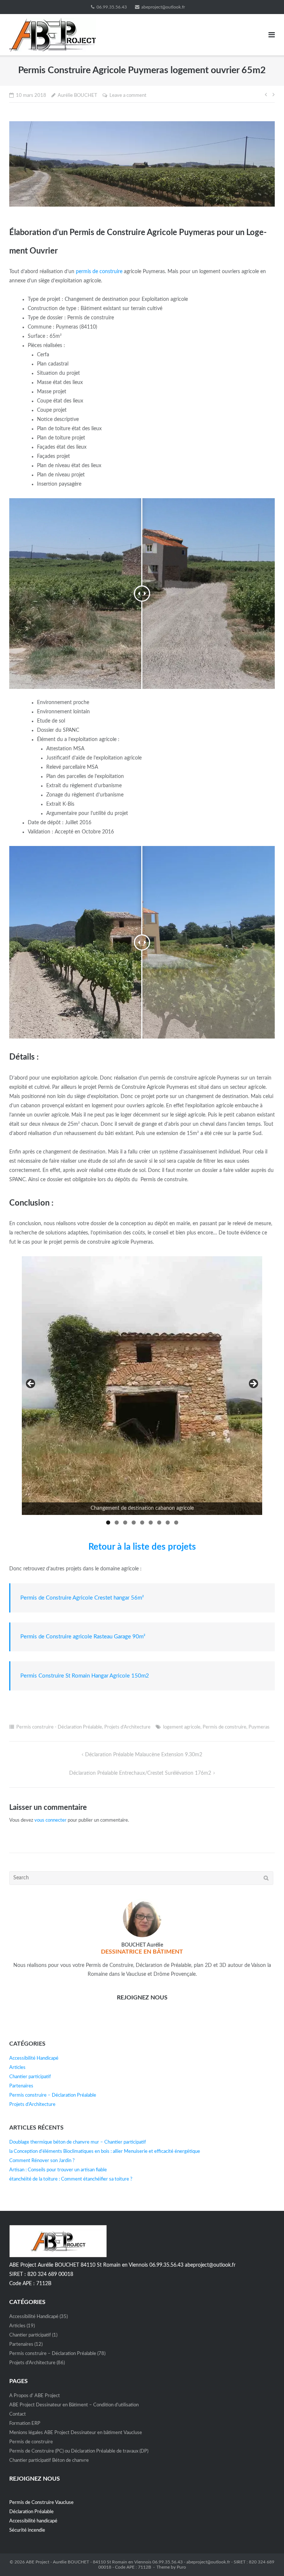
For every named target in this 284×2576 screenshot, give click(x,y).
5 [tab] (142, 1523)
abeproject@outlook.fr (163, 7)
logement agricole (182, 1727)
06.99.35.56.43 (112, 7)
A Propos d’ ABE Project (35, 2396)
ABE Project (38, 2562)
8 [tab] (168, 1523)
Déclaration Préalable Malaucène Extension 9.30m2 (144, 1755)
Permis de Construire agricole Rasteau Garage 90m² (83, 1637)
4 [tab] (134, 1523)
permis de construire (99, 272)
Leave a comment (128, 96)
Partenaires (21, 2086)
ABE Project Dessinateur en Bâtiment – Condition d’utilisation (74, 2405)
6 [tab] (151, 1523)
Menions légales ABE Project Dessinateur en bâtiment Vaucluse (76, 2433)
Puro (181, 2567)
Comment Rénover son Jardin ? (42, 2161)
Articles (17, 2068)
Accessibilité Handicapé (34, 2058)
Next (253, 1384)
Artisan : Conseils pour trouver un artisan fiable (58, 2170)
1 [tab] (108, 1523)
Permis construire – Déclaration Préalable (53, 2095)
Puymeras (259, 1727)
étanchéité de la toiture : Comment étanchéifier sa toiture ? (71, 2179)
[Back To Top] (266, 2558)
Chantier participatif (30, 2077)
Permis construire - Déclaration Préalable (59, 1727)
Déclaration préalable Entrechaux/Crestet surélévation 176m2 (140, 1773)
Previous (31, 1384)
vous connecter (50, 1820)
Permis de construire (224, 1727)
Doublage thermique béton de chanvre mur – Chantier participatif (78, 2142)
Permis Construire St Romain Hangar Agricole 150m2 (85, 1676)
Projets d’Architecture (127, 1727)
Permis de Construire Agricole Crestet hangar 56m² (82, 1598)
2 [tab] (117, 1523)
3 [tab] (125, 1523)
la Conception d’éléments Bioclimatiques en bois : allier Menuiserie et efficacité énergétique (105, 2152)
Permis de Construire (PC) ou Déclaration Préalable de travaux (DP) (79, 2451)
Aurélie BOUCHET (77, 96)
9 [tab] (176, 1523)
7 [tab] (159, 1523)
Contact (18, 2414)
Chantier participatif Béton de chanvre (49, 2461)
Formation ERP (25, 2424)
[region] (142, 1393)
